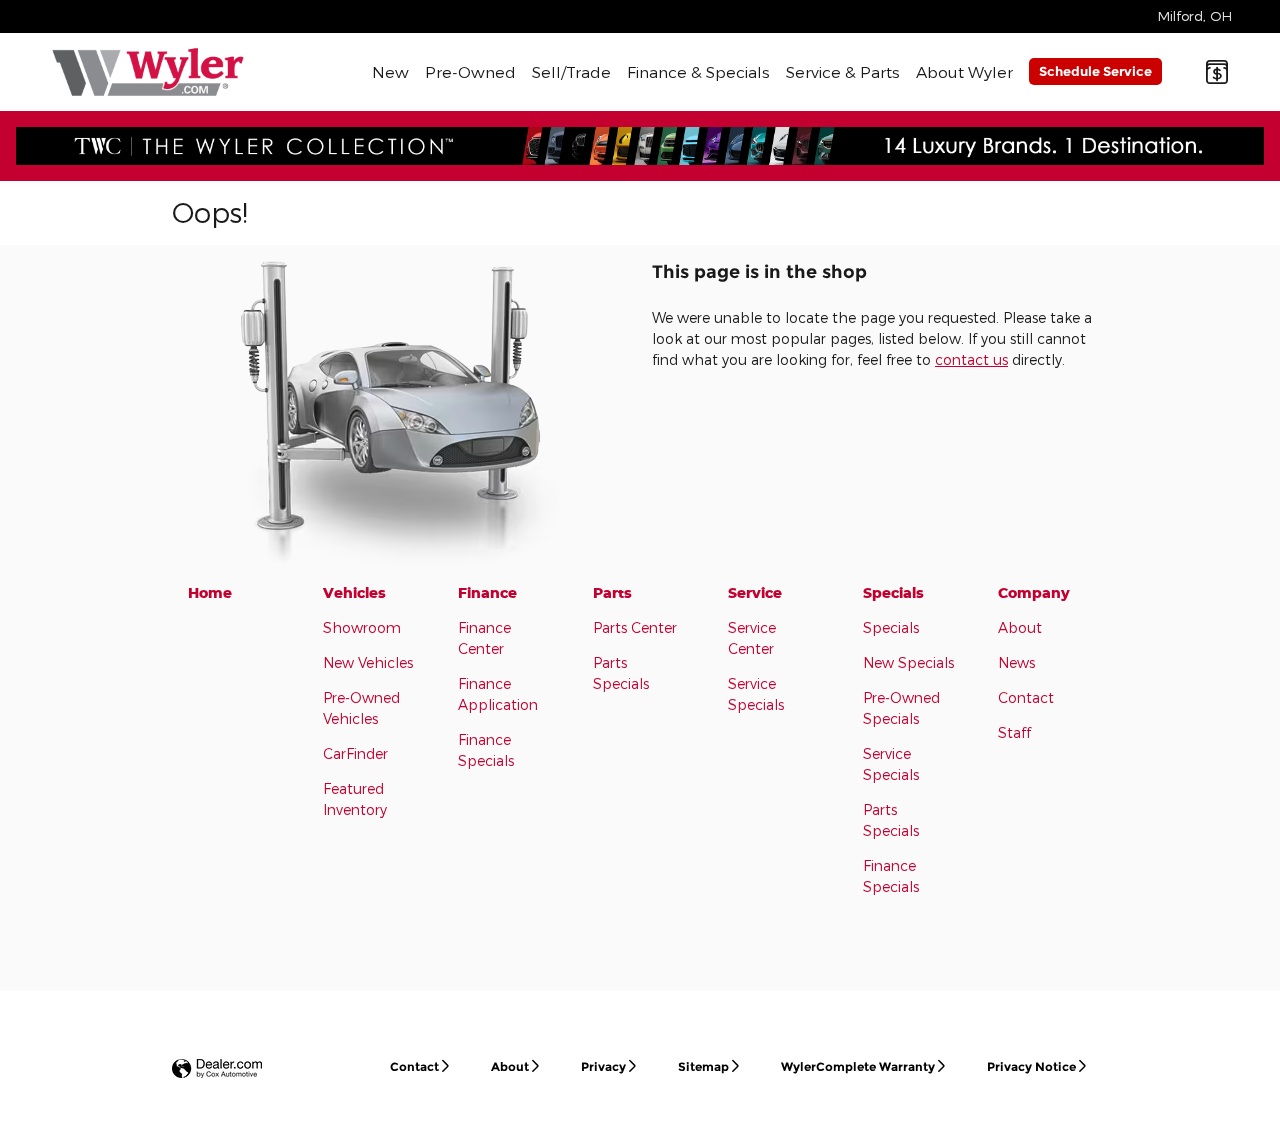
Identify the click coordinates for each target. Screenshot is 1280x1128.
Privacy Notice (1031, 1066)
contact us (971, 359)
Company (1034, 592)
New (390, 71)
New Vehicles (368, 662)
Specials (893, 592)
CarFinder (355, 753)
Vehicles (354, 592)
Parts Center (635, 627)
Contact (1026, 697)
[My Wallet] (1217, 72)
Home (210, 592)
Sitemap (703, 1066)
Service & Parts (843, 71)
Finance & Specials (698, 71)
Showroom (362, 627)
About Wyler (964, 71)
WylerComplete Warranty (858, 1066)
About (1020, 627)
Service (755, 592)
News (1016, 662)
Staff (1014, 732)
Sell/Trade (571, 71)
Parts (612, 592)
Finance (487, 592)
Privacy (603, 1066)
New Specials (908, 662)
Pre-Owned (470, 71)
